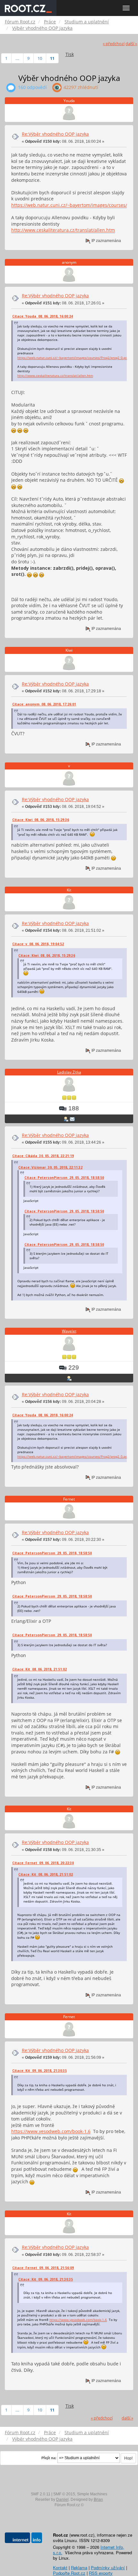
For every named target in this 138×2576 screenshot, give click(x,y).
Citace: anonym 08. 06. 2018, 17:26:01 (44, 704)
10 (40, 58)
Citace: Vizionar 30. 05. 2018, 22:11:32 (50, 1167)
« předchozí (114, 44)
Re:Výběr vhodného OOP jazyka (55, 134)
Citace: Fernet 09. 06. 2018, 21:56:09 (43, 2268)
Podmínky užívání (108, 2568)
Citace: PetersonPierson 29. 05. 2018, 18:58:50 (64, 1178)
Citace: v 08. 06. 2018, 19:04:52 (38, 944)
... (17, 58)
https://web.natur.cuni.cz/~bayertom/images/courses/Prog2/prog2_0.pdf (73, 358)
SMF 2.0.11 (41, 2494)
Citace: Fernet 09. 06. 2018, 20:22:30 (43, 1863)
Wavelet (69, 1331)
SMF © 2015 (64, 2494)
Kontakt (60, 2568)
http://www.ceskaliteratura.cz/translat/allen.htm (63, 230)
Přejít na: (49, 2458)
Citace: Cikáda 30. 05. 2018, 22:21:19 (43, 1156)
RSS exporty (101, 2573)
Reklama (79, 2568)
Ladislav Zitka (69, 1072)
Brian (98, 2500)
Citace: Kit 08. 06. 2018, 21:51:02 (39, 1669)
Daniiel (62, 2500)
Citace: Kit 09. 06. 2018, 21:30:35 (39, 2071)
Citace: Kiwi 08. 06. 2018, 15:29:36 (41, 820)
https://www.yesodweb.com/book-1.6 (51, 2131)
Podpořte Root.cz (69, 2573)
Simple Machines (92, 2494)
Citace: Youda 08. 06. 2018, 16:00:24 (43, 316)
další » (131, 44)
